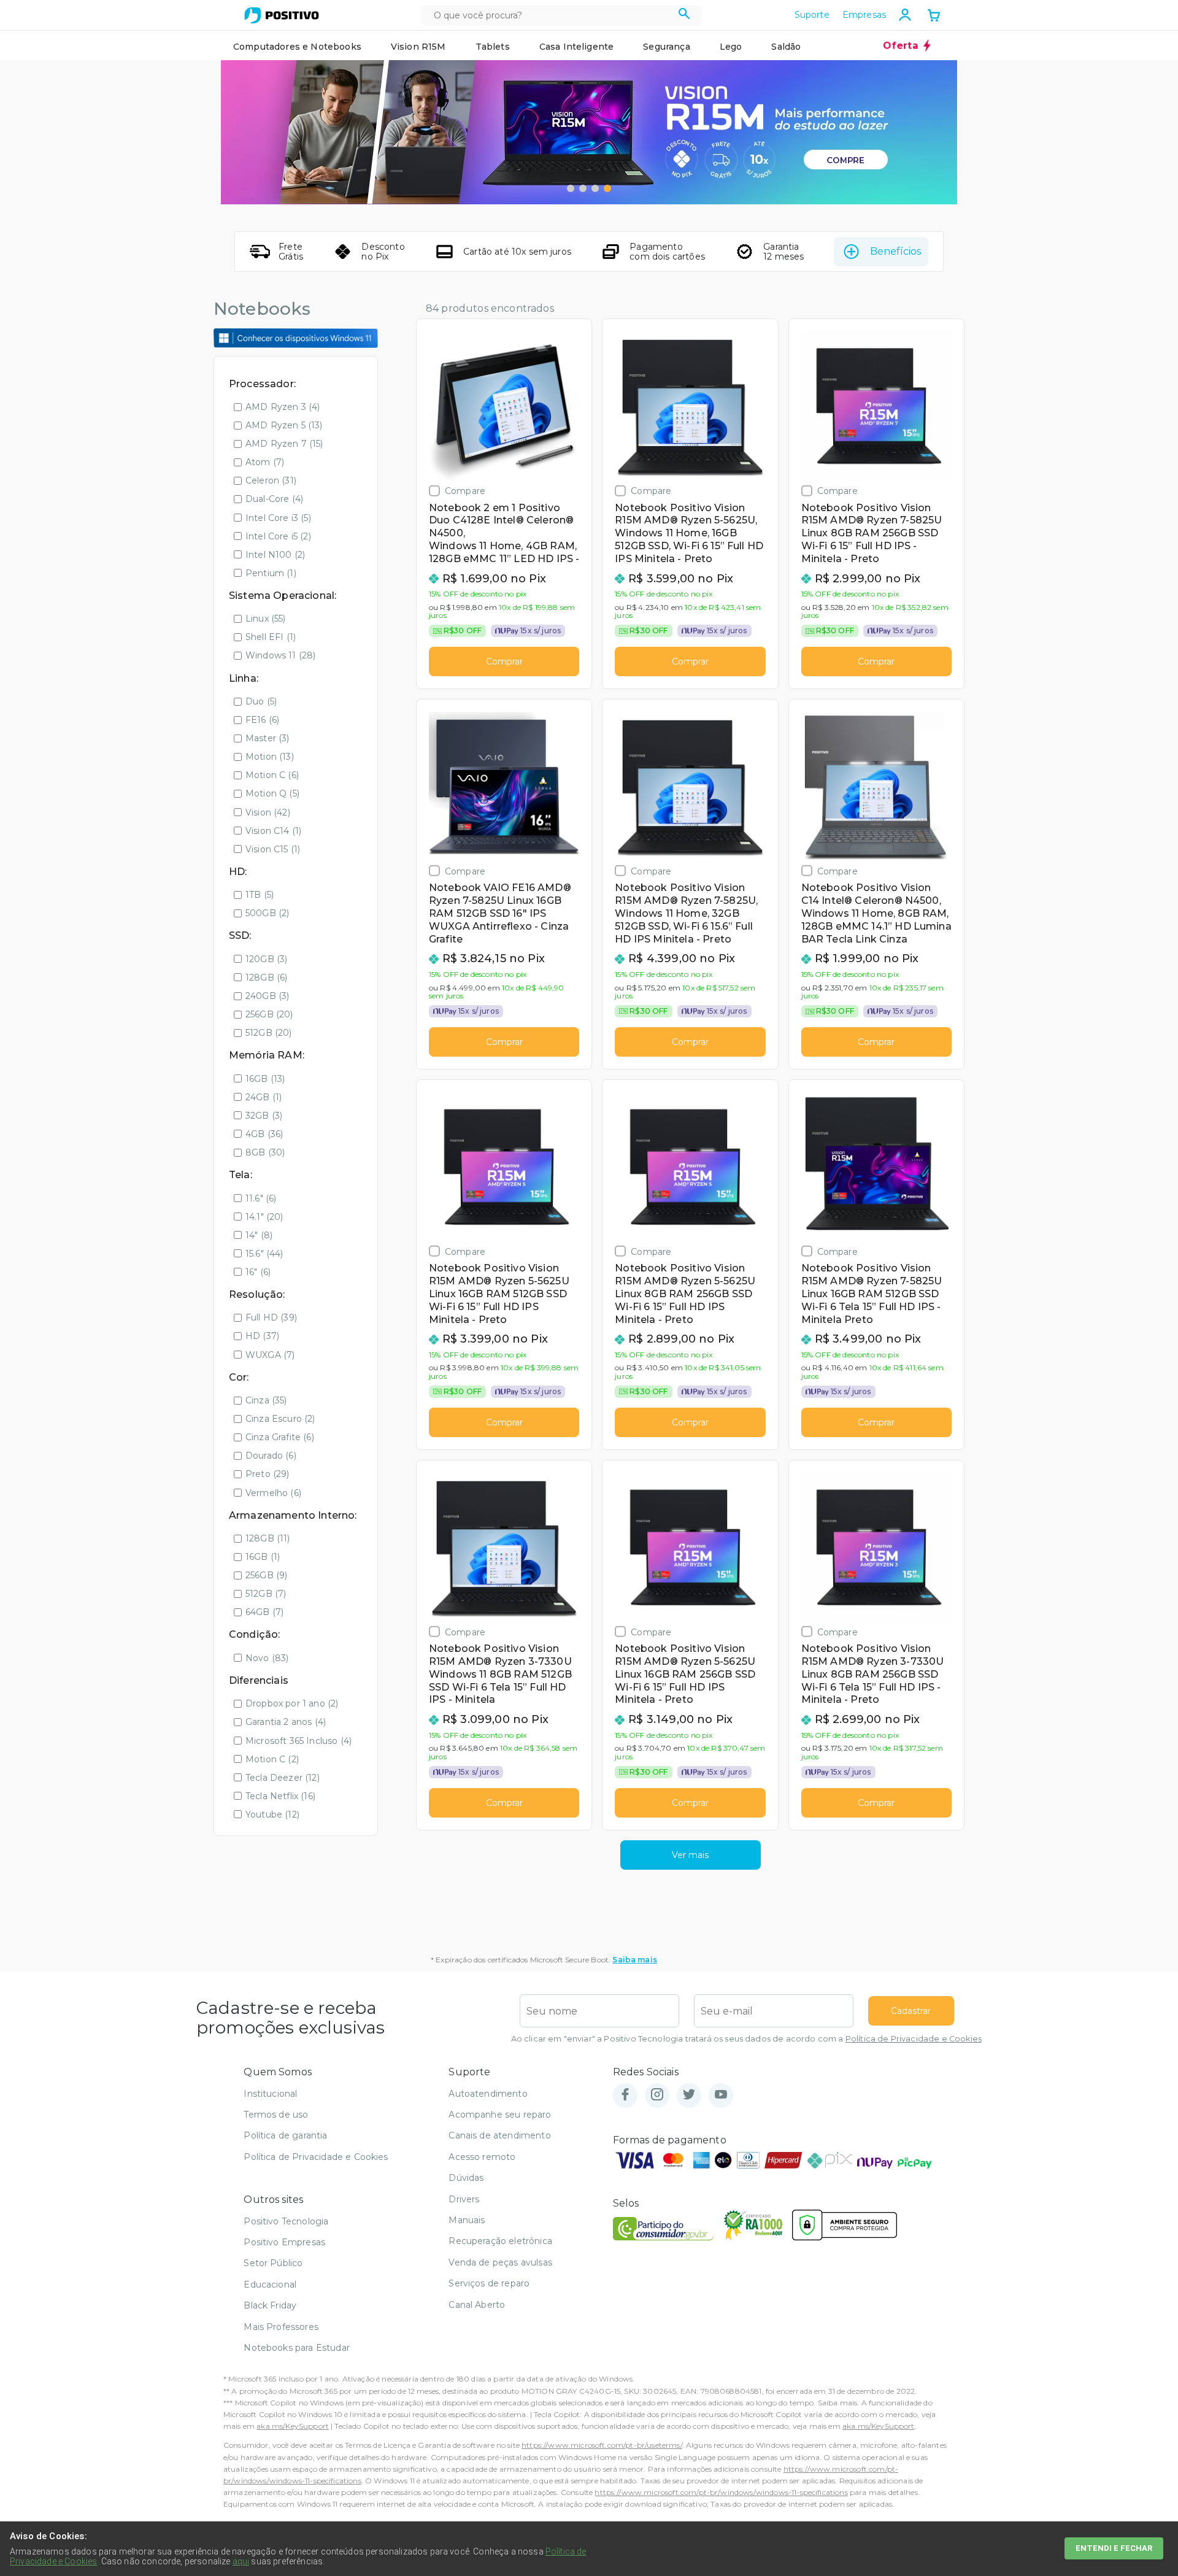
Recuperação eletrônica (500, 2241)
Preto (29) (268, 1474)
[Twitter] (689, 2095)
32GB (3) (264, 1116)
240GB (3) (267, 996)
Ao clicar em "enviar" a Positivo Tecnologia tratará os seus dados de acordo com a (746, 2039)
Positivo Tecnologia (286, 2221)
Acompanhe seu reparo (500, 2115)
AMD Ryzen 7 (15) (284, 444)
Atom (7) (265, 462)
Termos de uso (276, 2115)
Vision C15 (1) (273, 849)
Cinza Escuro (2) (280, 1419)
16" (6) (258, 1272)
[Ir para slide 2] (583, 188)
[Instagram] (657, 2095)
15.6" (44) (264, 1254)
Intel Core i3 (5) (278, 518)
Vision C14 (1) (273, 831)
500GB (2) (267, 913)
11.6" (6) (261, 1198)
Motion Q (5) (272, 793)
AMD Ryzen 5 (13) (284, 425)
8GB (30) (265, 1152)
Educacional (270, 2285)
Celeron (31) (271, 480)
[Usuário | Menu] (905, 15)
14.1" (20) (264, 1217)
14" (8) (259, 1235)
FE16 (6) (262, 720)
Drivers (464, 2199)
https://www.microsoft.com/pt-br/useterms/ (602, 2445)
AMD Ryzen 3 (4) (283, 407)
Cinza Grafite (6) (280, 1437)
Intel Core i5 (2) (278, 536)
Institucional (270, 2094)
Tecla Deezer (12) (283, 1778)
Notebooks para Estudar (297, 2348)
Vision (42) (268, 812)
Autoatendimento (488, 2094)
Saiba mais (635, 1960)
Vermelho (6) (273, 1493)
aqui (241, 2561)
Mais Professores (281, 2327)
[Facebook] (625, 2095)
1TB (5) (260, 895)
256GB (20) (269, 1014)
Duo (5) (261, 701)
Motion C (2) (272, 1759)
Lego (731, 47)
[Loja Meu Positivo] (282, 15)
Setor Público (273, 2263)
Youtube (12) (272, 1814)
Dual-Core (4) (274, 499)
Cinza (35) (266, 1400)
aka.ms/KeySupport (293, 2426)
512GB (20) (269, 1033)
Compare (465, 491)
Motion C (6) (272, 775)
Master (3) (268, 738)
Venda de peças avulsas (500, 2262)
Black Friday (270, 2305)
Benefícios (895, 251)
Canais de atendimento (499, 2135)
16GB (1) (263, 1557)
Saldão (786, 47)
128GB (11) (268, 1538)
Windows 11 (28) (280, 655)
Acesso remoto (482, 2157)
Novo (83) (267, 1658)
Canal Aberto (477, 2305)
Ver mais (690, 1855)
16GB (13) (265, 1079)
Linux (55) (266, 619)
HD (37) (262, 1336)
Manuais (467, 2220)
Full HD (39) (271, 1317)
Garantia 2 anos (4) (286, 1722)
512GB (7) (266, 1594)
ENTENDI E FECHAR (1114, 2548)
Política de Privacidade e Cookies (914, 2039)
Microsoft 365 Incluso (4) (298, 1741)
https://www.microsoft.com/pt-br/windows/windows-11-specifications (721, 2492)
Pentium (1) (271, 573)
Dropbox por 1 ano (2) (292, 1703)
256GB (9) (266, 1575)
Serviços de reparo (489, 2283)
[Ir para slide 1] (571, 188)
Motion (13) (270, 757)
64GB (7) (264, 1612)
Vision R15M (418, 47)
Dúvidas (466, 2178)
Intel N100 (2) (275, 555)
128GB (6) (266, 978)
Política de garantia (285, 2135)
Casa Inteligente (577, 47)
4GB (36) (264, 1134)
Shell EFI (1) (271, 637)
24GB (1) (264, 1097)
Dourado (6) (271, 1456)
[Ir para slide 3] (595, 188)
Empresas (864, 15)
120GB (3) (266, 959)
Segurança (666, 47)
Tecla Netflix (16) (280, 1796)
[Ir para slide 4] (607, 188)
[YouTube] (721, 2095)
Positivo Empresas (284, 2242)
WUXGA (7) (270, 1355)
